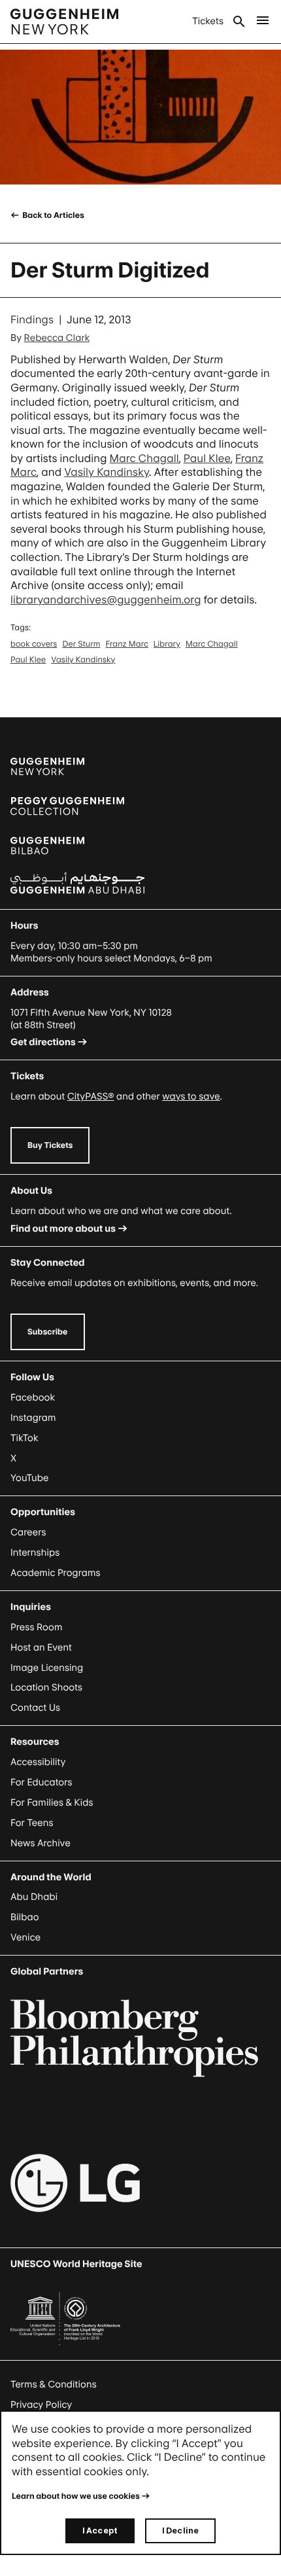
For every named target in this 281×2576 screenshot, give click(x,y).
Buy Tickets (50, 1145)
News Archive (41, 1843)
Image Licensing (47, 1668)
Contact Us (35, 1708)
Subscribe (48, 1332)
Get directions (43, 1042)
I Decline (180, 2531)
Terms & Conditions (54, 2385)
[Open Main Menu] (263, 22)
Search (239, 22)
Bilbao (25, 1917)
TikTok (24, 1438)
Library (167, 644)
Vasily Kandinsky (107, 472)
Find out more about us (63, 1229)
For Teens (32, 1823)
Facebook (33, 1398)
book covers (34, 644)
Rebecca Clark (57, 338)
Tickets (208, 21)
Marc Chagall (144, 458)
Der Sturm (81, 644)
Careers (28, 1532)
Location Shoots (46, 1688)
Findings (32, 319)
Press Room (37, 1627)
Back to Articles (53, 215)
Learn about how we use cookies (76, 2496)
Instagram (33, 1418)
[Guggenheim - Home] (64, 22)
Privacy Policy (41, 2405)
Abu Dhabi (34, 1897)
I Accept (100, 2531)
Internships (35, 1553)
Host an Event (41, 1648)
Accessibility (38, 1762)
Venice (25, 1938)
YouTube (29, 1478)
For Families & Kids (52, 1803)
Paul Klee (207, 458)
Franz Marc (127, 644)
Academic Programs (56, 1573)
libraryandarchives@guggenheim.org (106, 599)
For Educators (41, 1782)
